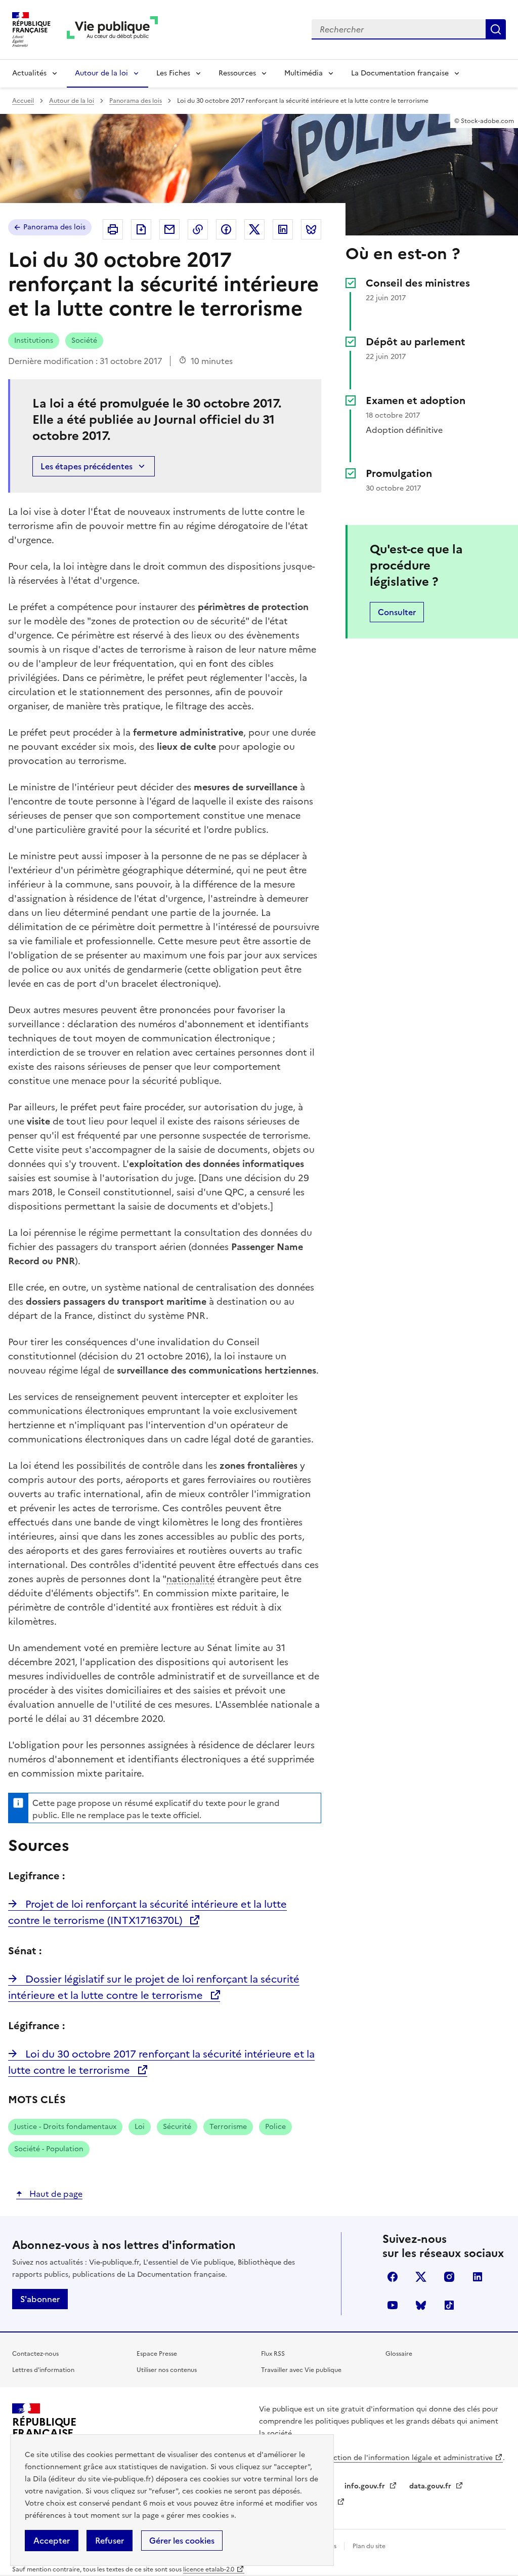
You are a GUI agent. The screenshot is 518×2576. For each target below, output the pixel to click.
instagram (449, 2277)
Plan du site (369, 2546)
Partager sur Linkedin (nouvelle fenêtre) (283, 229)
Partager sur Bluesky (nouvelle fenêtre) (311, 229)
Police (275, 2127)
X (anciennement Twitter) (421, 2277)
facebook (393, 2277)
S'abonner (40, 2299)
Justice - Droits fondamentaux (65, 2127)
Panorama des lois (136, 101)
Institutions (34, 340)
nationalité (190, 1579)
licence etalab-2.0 (209, 2569)
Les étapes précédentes (87, 466)
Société (84, 340)
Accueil (23, 101)
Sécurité (177, 2127)
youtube (393, 2305)
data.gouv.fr (431, 2486)
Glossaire (399, 2354)
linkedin (478, 2277)
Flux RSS (273, 2354)
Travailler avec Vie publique (301, 2370)
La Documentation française (400, 73)
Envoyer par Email (169, 229)
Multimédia (304, 73)
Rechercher (496, 29)
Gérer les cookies (182, 2541)
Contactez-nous (35, 2354)
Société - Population (49, 2149)
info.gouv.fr (366, 2486)
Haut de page (55, 2194)
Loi (140, 2127)
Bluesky (421, 2305)
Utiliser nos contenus (167, 2370)
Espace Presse (157, 2354)
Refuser (110, 2541)
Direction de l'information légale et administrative (406, 2458)
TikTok (449, 2305)
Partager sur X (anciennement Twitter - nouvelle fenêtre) (254, 229)
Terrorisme (228, 2127)
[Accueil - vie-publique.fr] (112, 30)
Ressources (237, 73)
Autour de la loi (101, 73)
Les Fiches (173, 73)
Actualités (29, 73)
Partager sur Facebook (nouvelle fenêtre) (226, 229)
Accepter (52, 2541)
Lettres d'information (43, 2370)
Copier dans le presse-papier (198, 229)
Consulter (397, 612)
